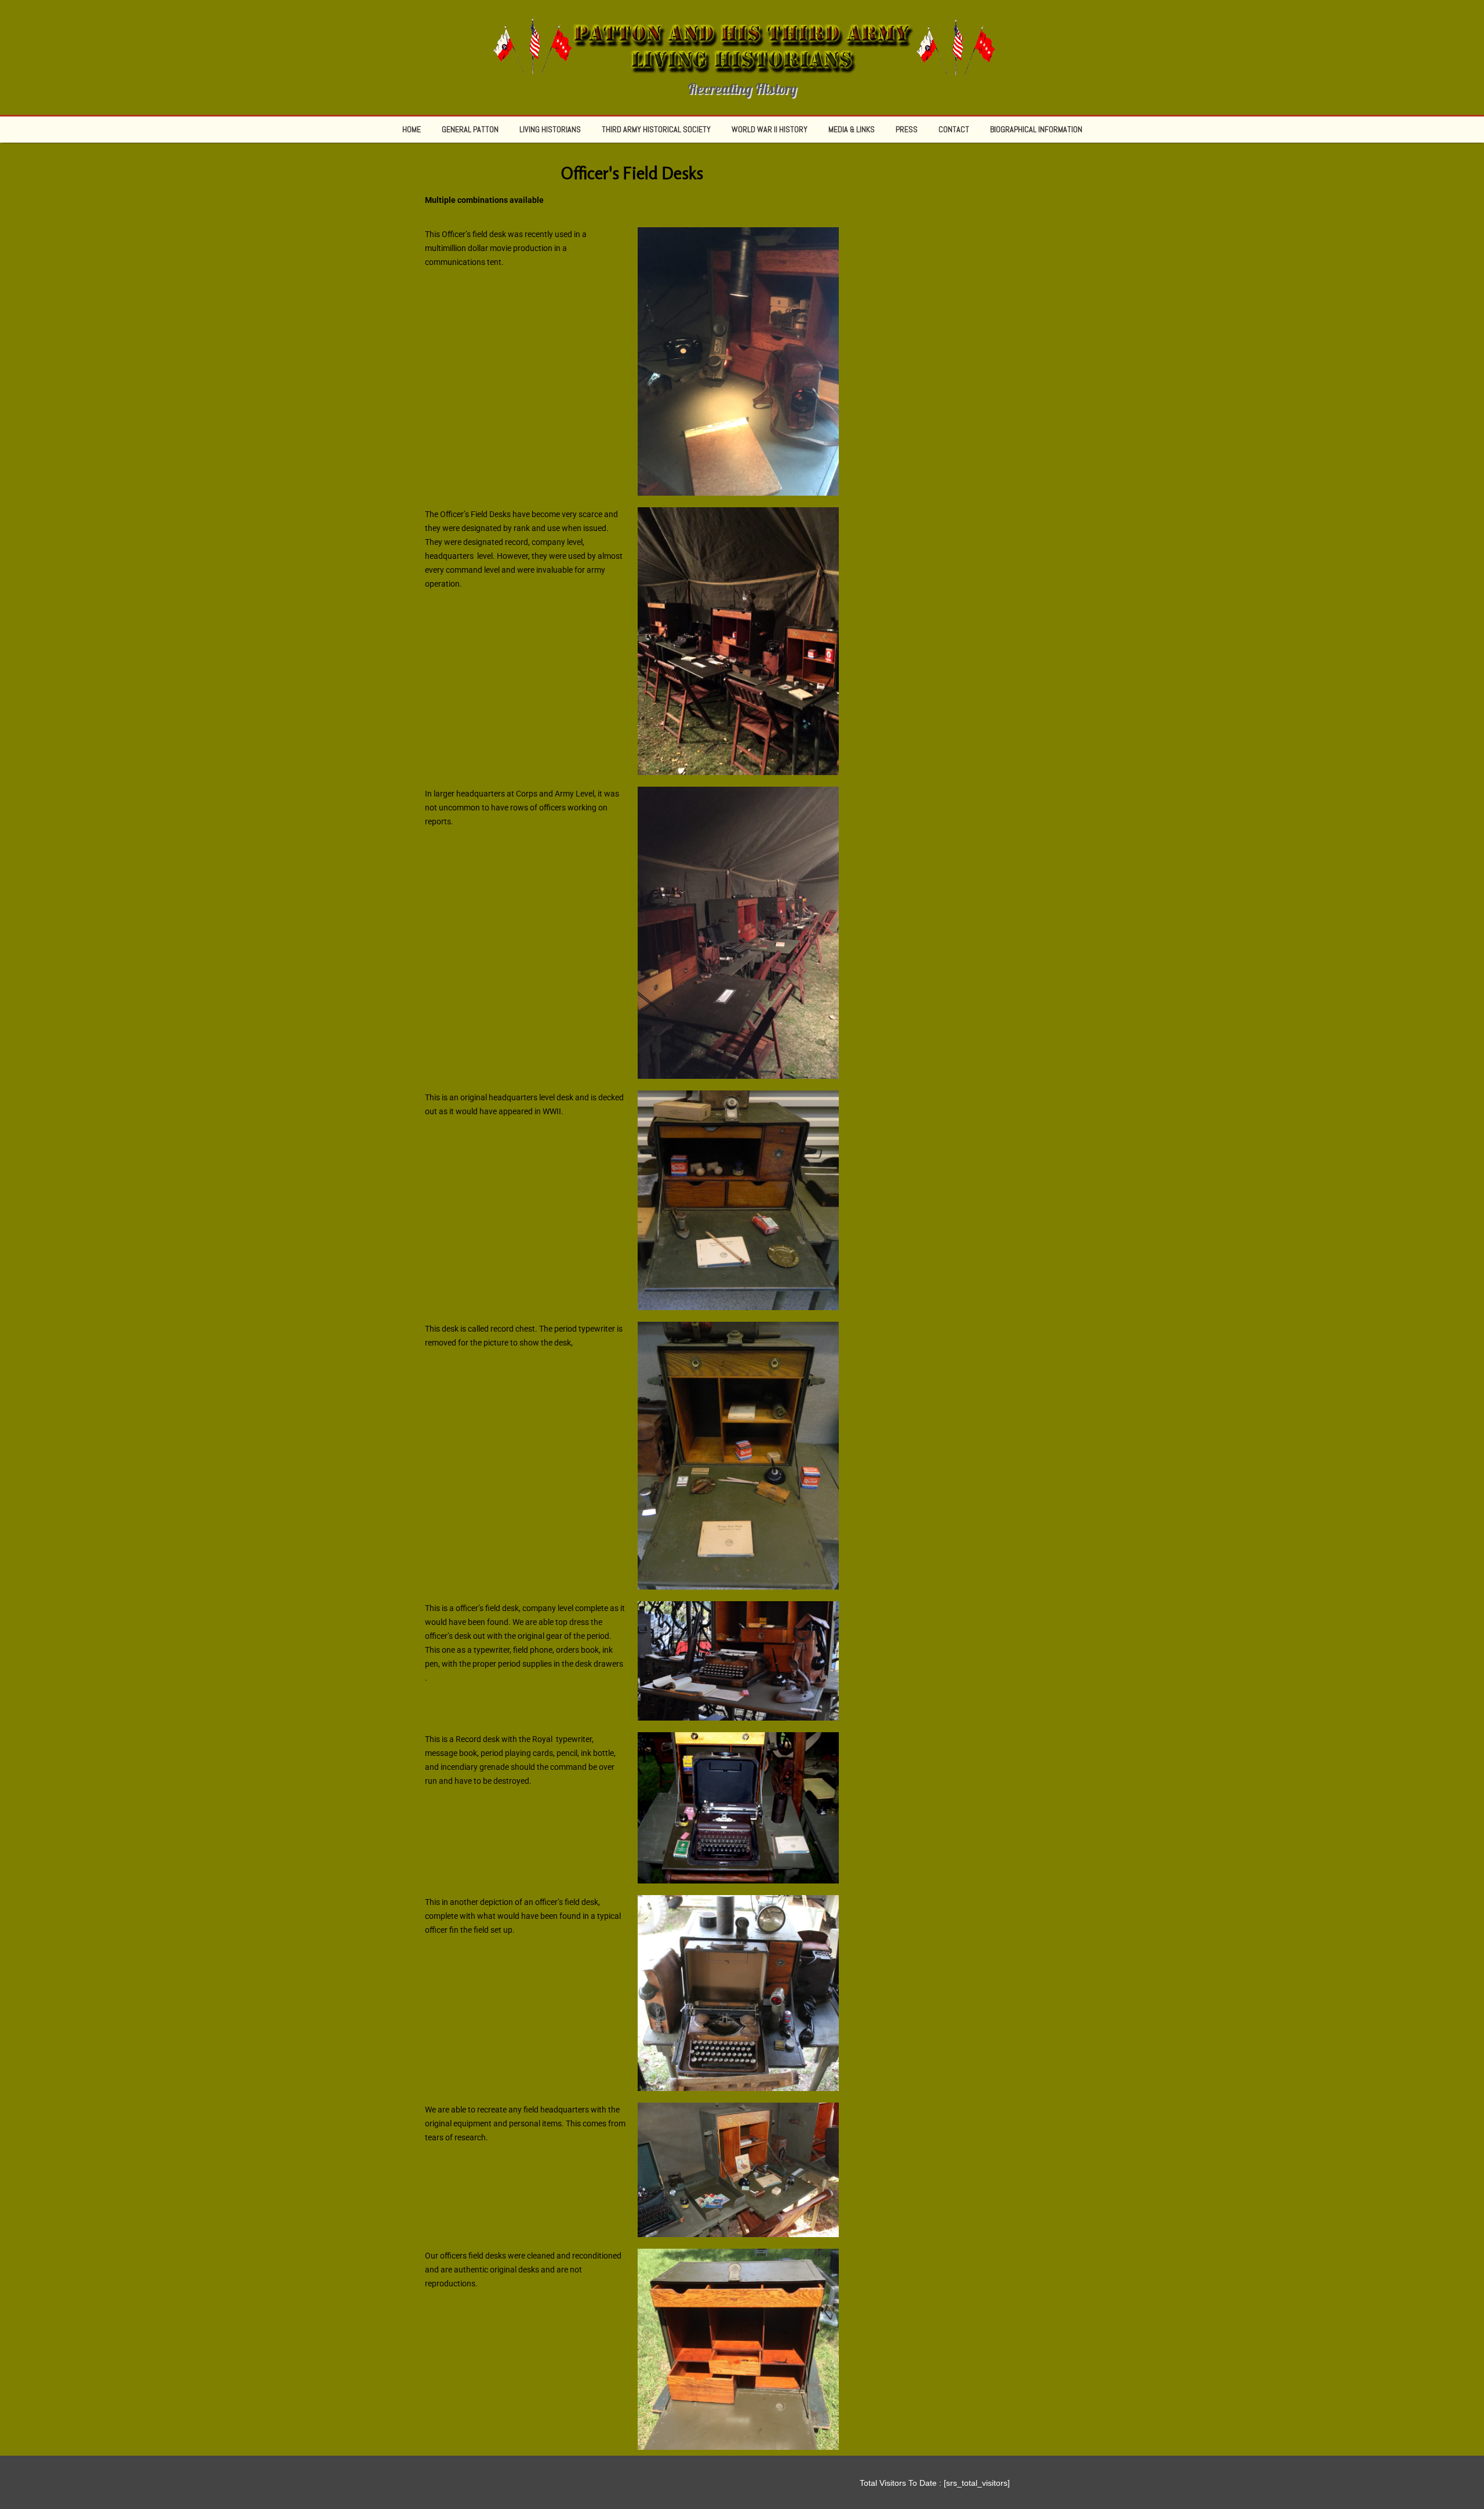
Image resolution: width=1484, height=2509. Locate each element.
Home (412, 129)
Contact (954, 129)
